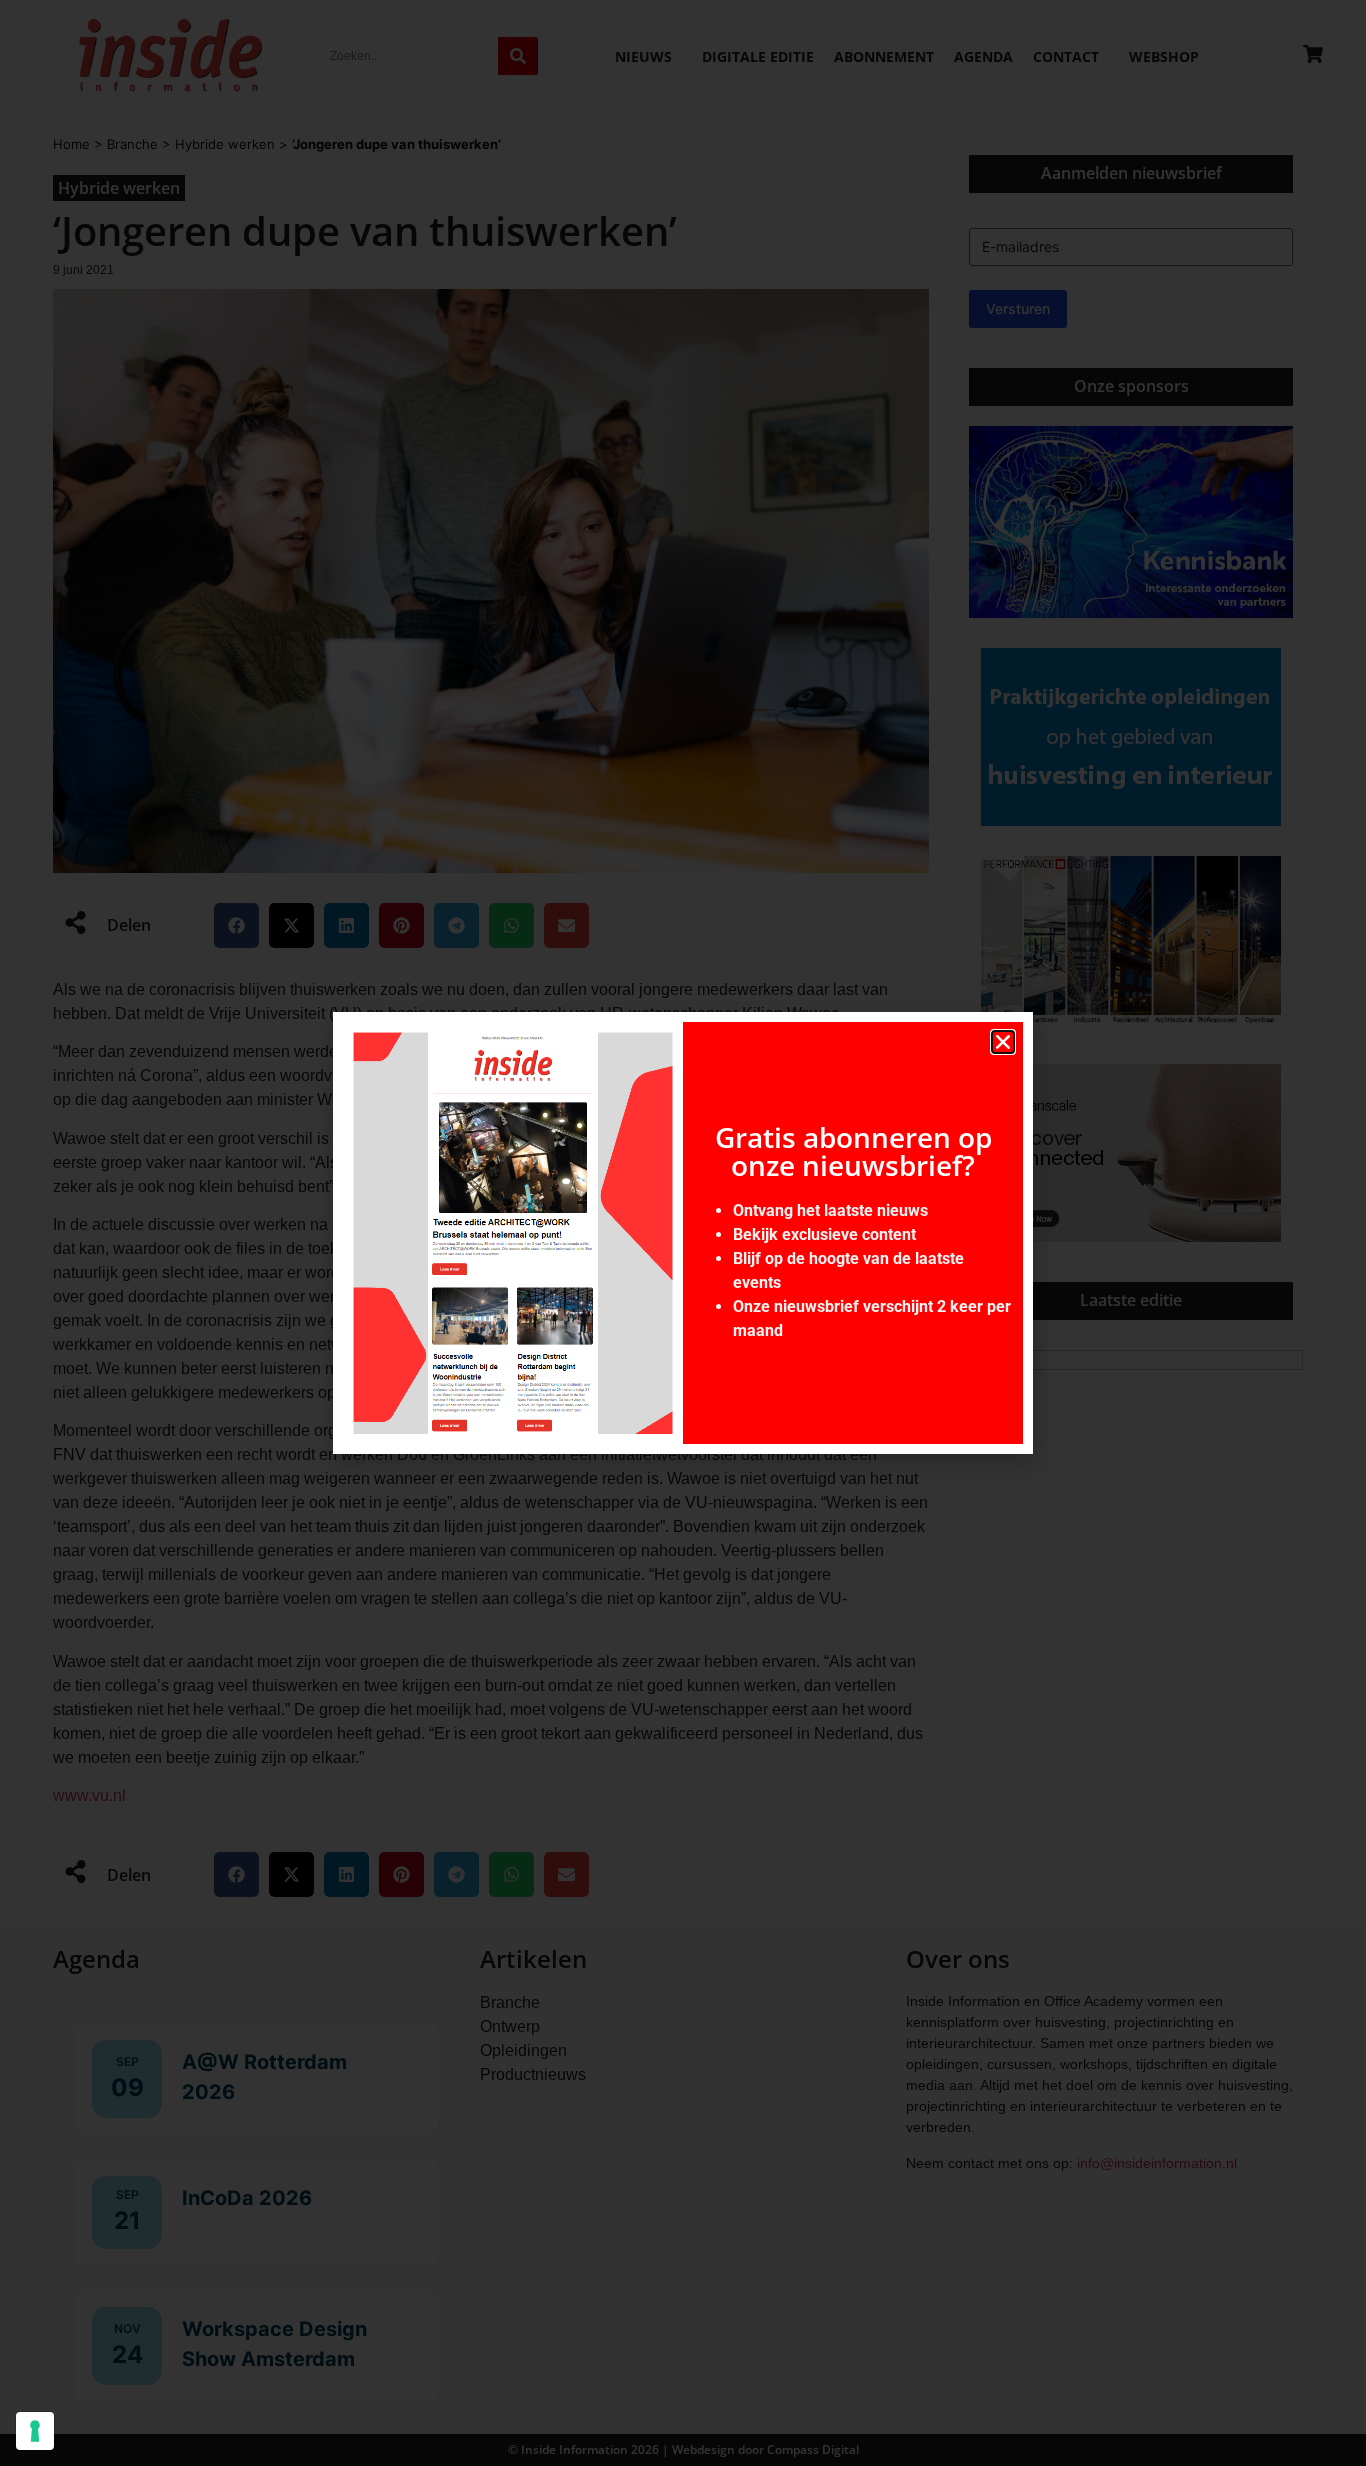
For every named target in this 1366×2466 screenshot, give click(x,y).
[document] (683, 1233)
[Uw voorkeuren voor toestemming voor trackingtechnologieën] (35, 2431)
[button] (1003, 1042)
